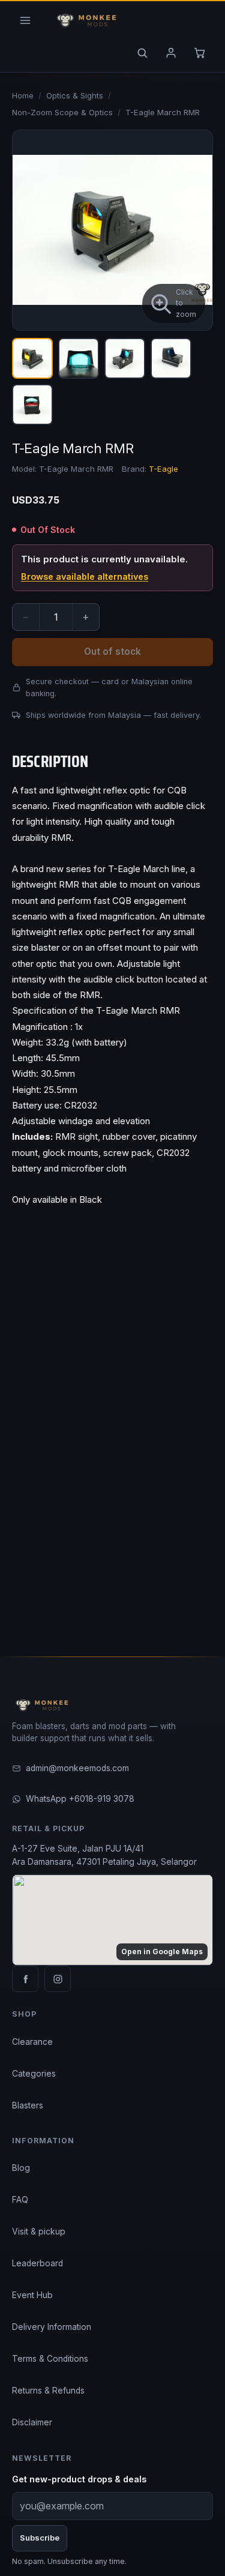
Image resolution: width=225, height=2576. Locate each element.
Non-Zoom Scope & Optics (62, 112)
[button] (112, 230)
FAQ (20, 2200)
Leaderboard (37, 2263)
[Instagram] (58, 1979)
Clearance (32, 2042)
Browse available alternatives (85, 576)
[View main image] (32, 358)
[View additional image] (79, 358)
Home (23, 95)
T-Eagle (163, 469)
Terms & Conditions (50, 2359)
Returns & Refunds (48, 2391)
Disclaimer (32, 2422)
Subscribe (40, 2538)
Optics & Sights (75, 95)
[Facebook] (25, 1979)
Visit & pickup (39, 2231)
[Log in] (171, 53)
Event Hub (32, 2295)
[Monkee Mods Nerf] (84, 20)
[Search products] (142, 53)
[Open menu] (25, 20)
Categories (34, 2074)
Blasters (28, 2105)
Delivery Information (52, 2327)
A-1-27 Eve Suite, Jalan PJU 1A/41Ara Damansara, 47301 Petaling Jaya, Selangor (104, 1855)
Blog (21, 2168)
